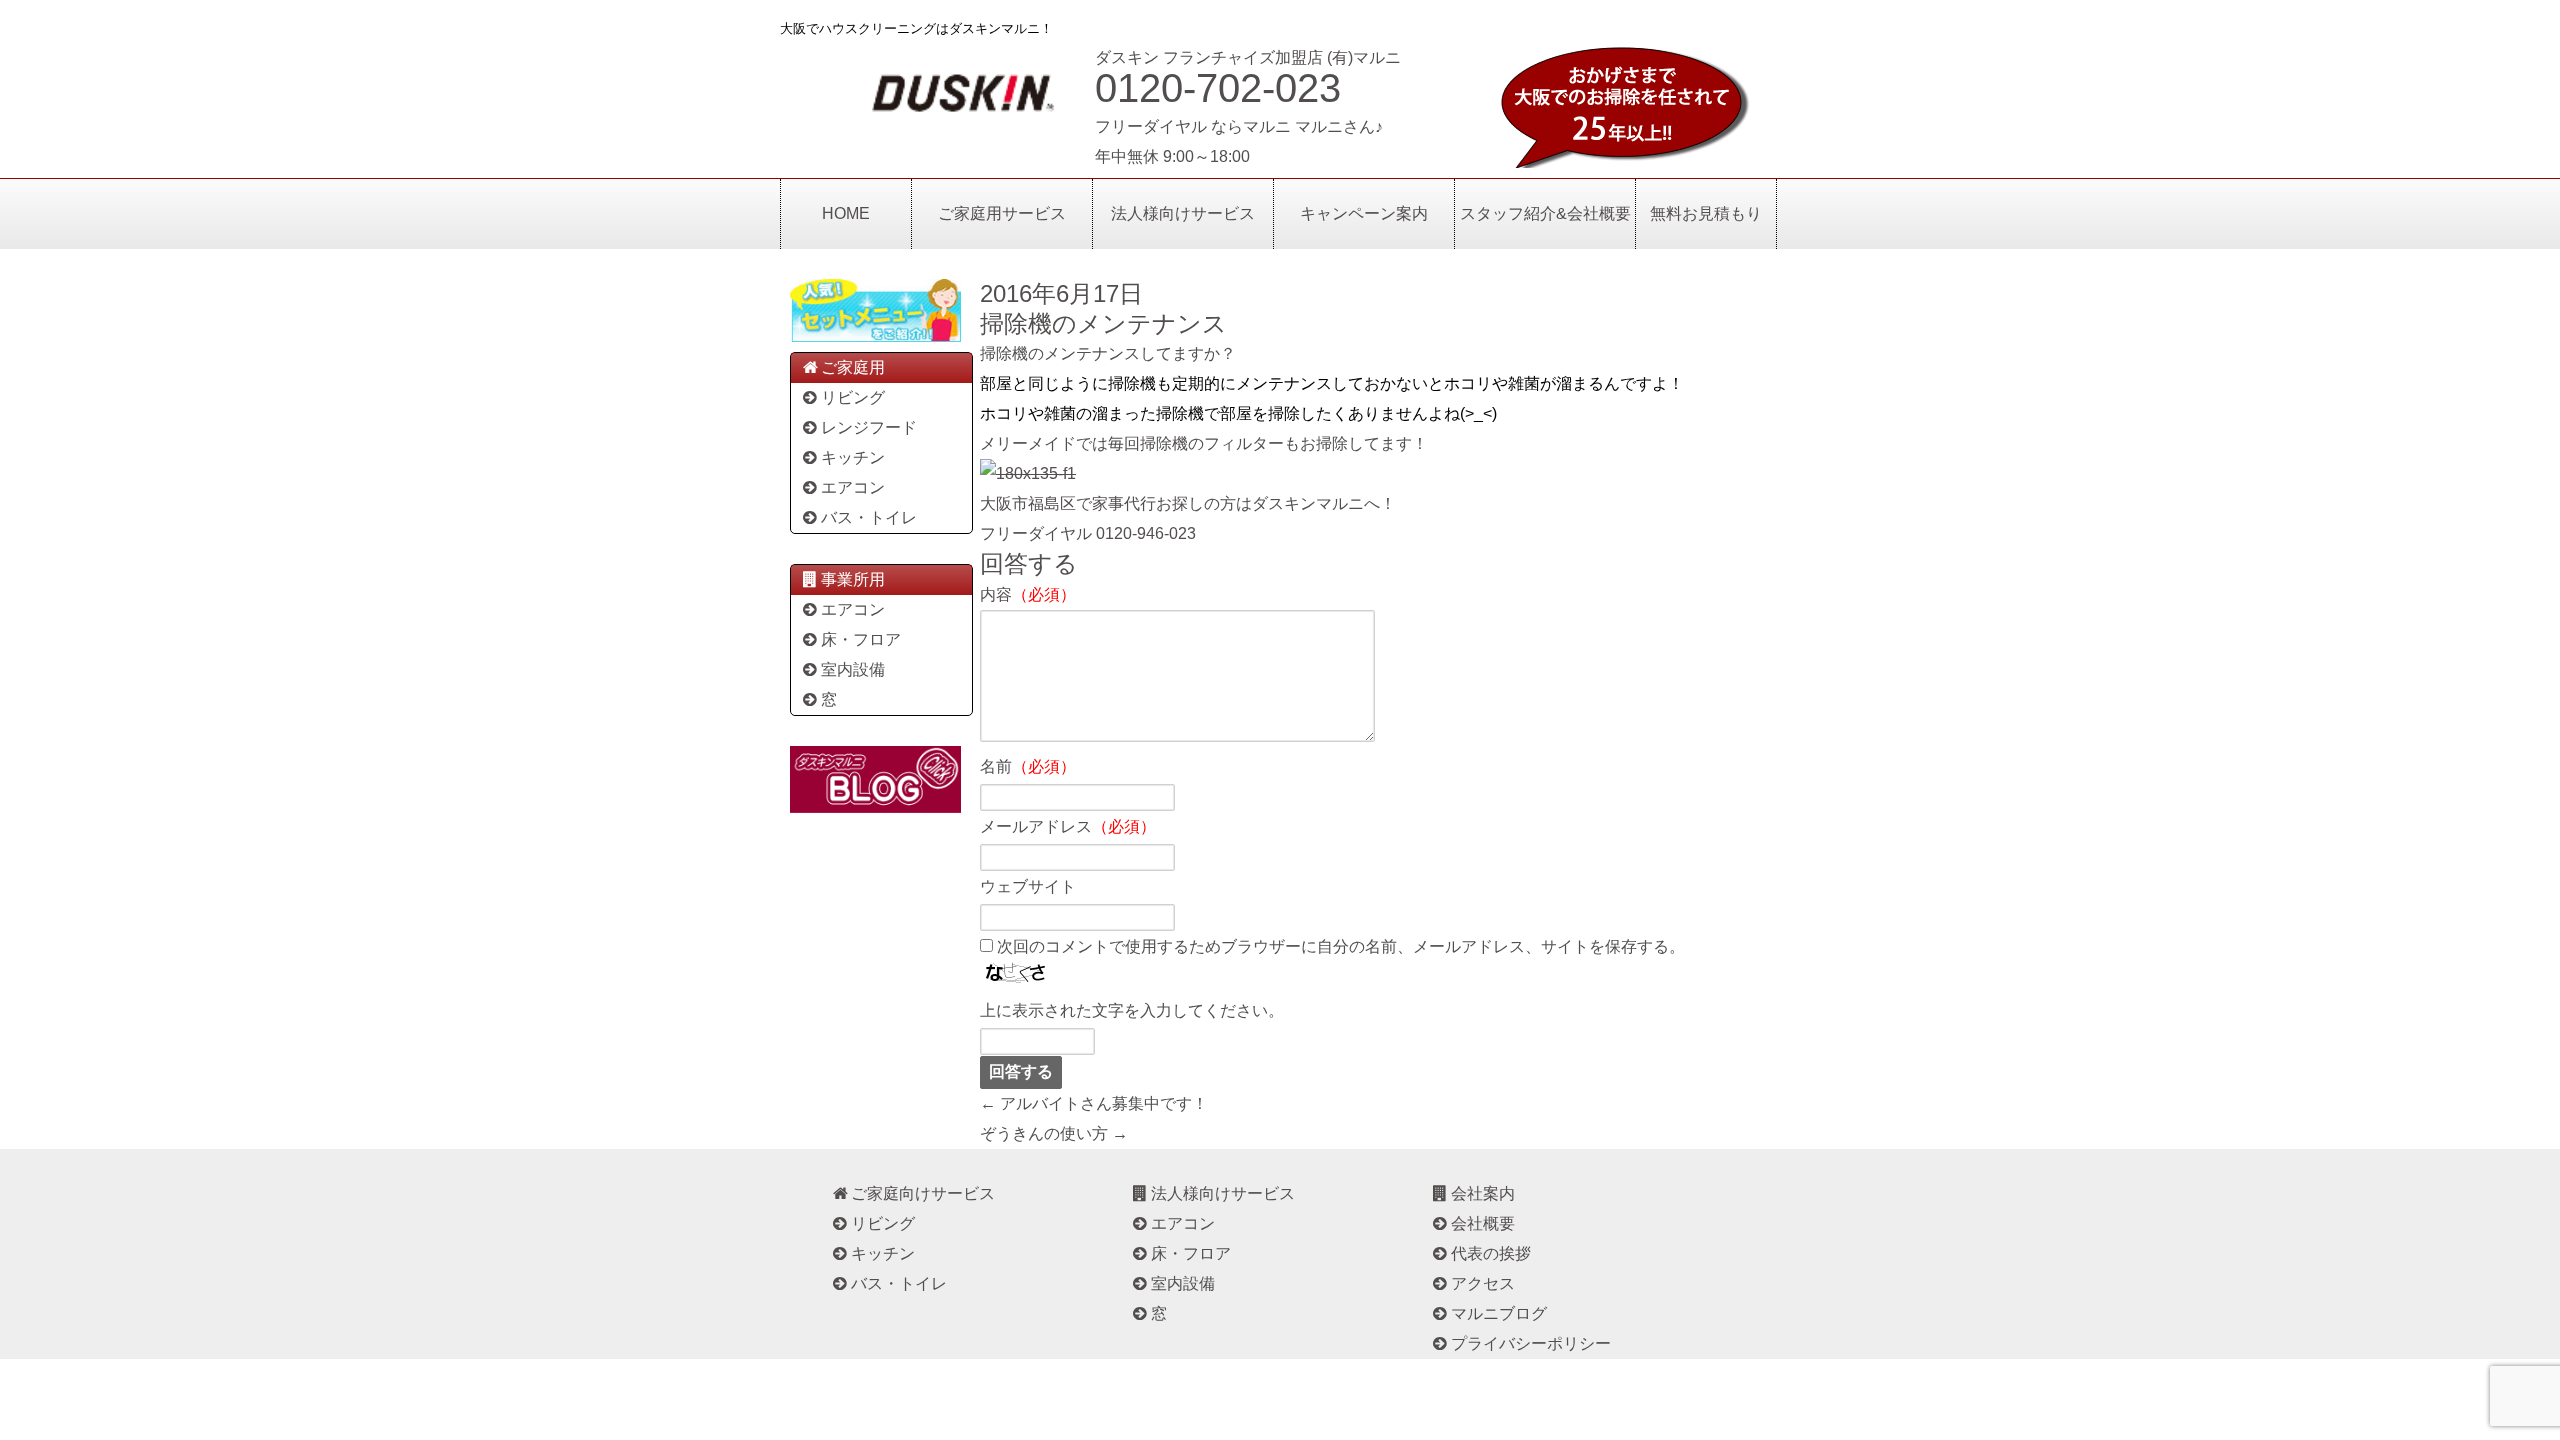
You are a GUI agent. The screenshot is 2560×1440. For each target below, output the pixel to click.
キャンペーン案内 (1364, 213)
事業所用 (853, 579)
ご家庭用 (853, 367)
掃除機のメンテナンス (1103, 323)
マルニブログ (1499, 1313)
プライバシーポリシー (1531, 1343)
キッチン (853, 457)
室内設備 (853, 669)
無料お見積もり (1706, 213)
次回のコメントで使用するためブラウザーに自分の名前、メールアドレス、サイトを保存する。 (1341, 946)
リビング (853, 397)
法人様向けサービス (1183, 213)
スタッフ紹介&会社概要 (1545, 213)
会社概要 (1483, 1223)
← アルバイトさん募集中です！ (1094, 1103)
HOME (846, 213)
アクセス (1483, 1283)
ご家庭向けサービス (923, 1193)
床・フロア (861, 639)
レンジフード (869, 427)
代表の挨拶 (1491, 1253)
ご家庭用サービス (1002, 213)
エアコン (853, 487)
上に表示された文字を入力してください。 (1132, 1010)
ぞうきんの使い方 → (1054, 1133)
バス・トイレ (869, 517)
